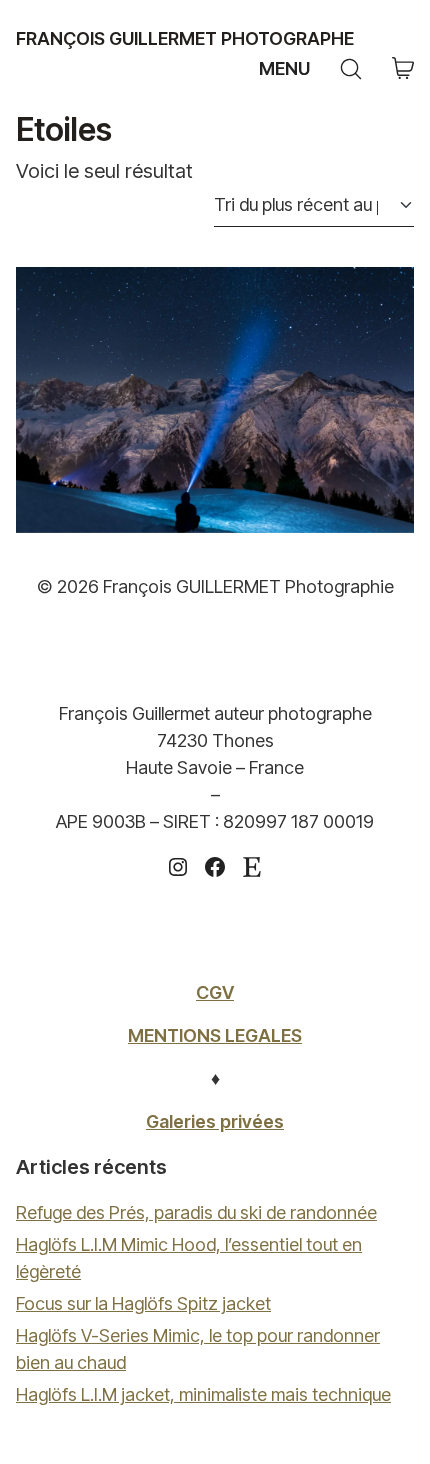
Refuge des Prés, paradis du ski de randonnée (196, 1212)
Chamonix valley (215, 399)
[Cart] (403, 69)
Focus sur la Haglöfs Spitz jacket (143, 1303)
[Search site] (351, 69)
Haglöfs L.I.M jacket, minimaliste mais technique (203, 1394)
